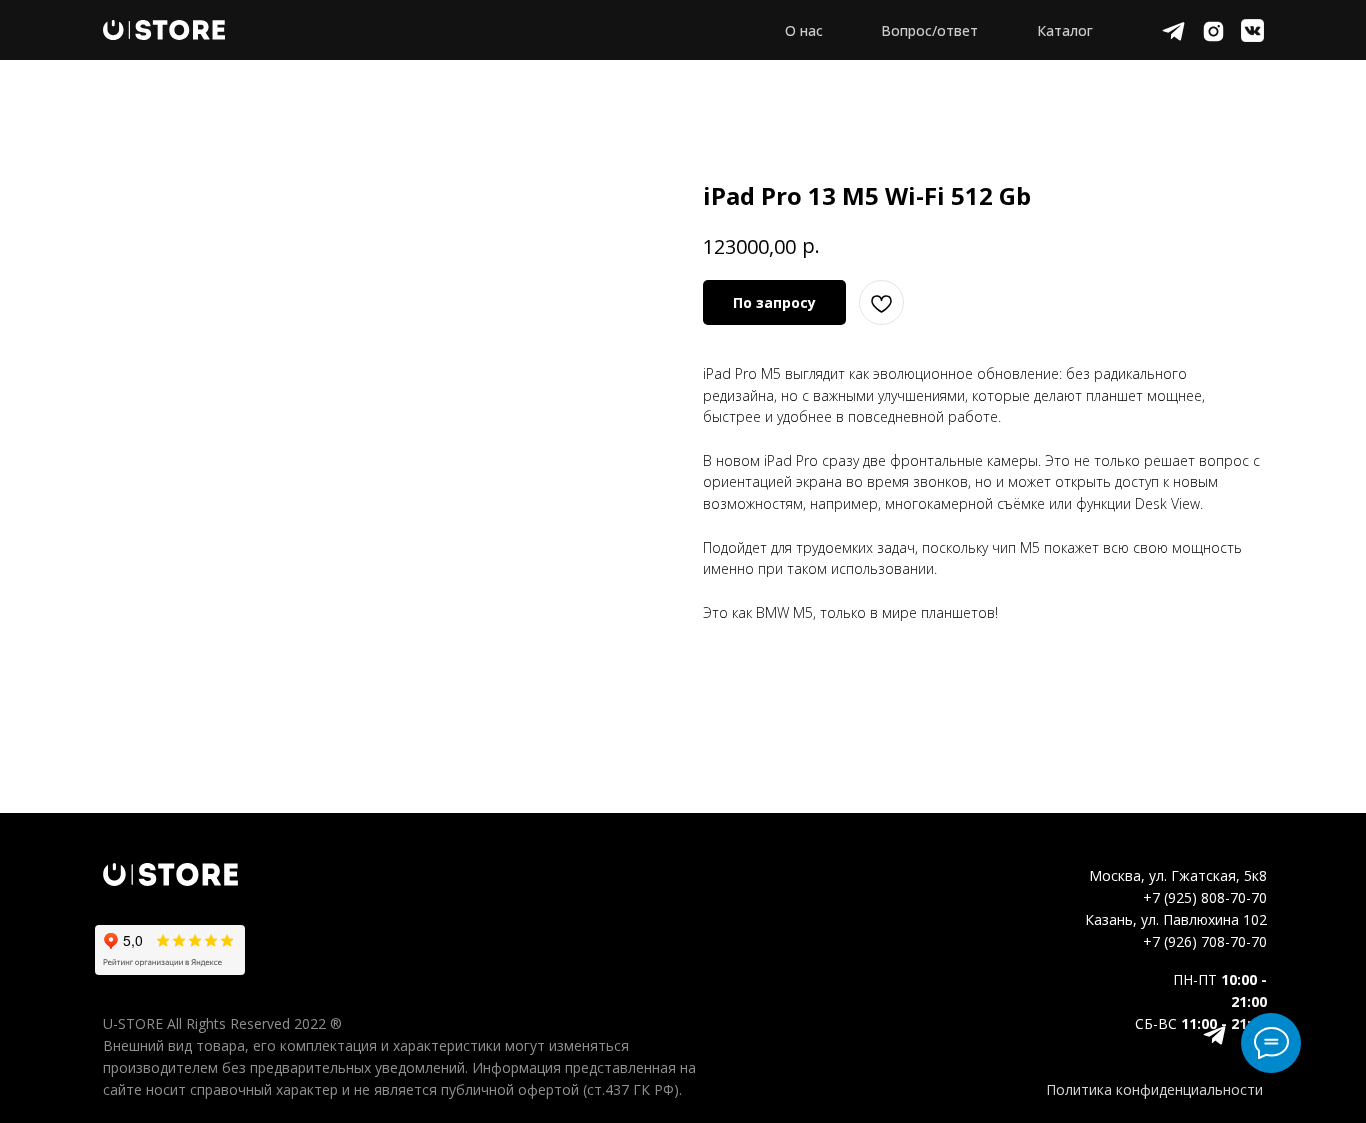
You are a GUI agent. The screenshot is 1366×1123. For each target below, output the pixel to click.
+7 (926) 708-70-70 (1205, 941)
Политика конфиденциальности (1154, 1089)
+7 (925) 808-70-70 (1205, 897)
